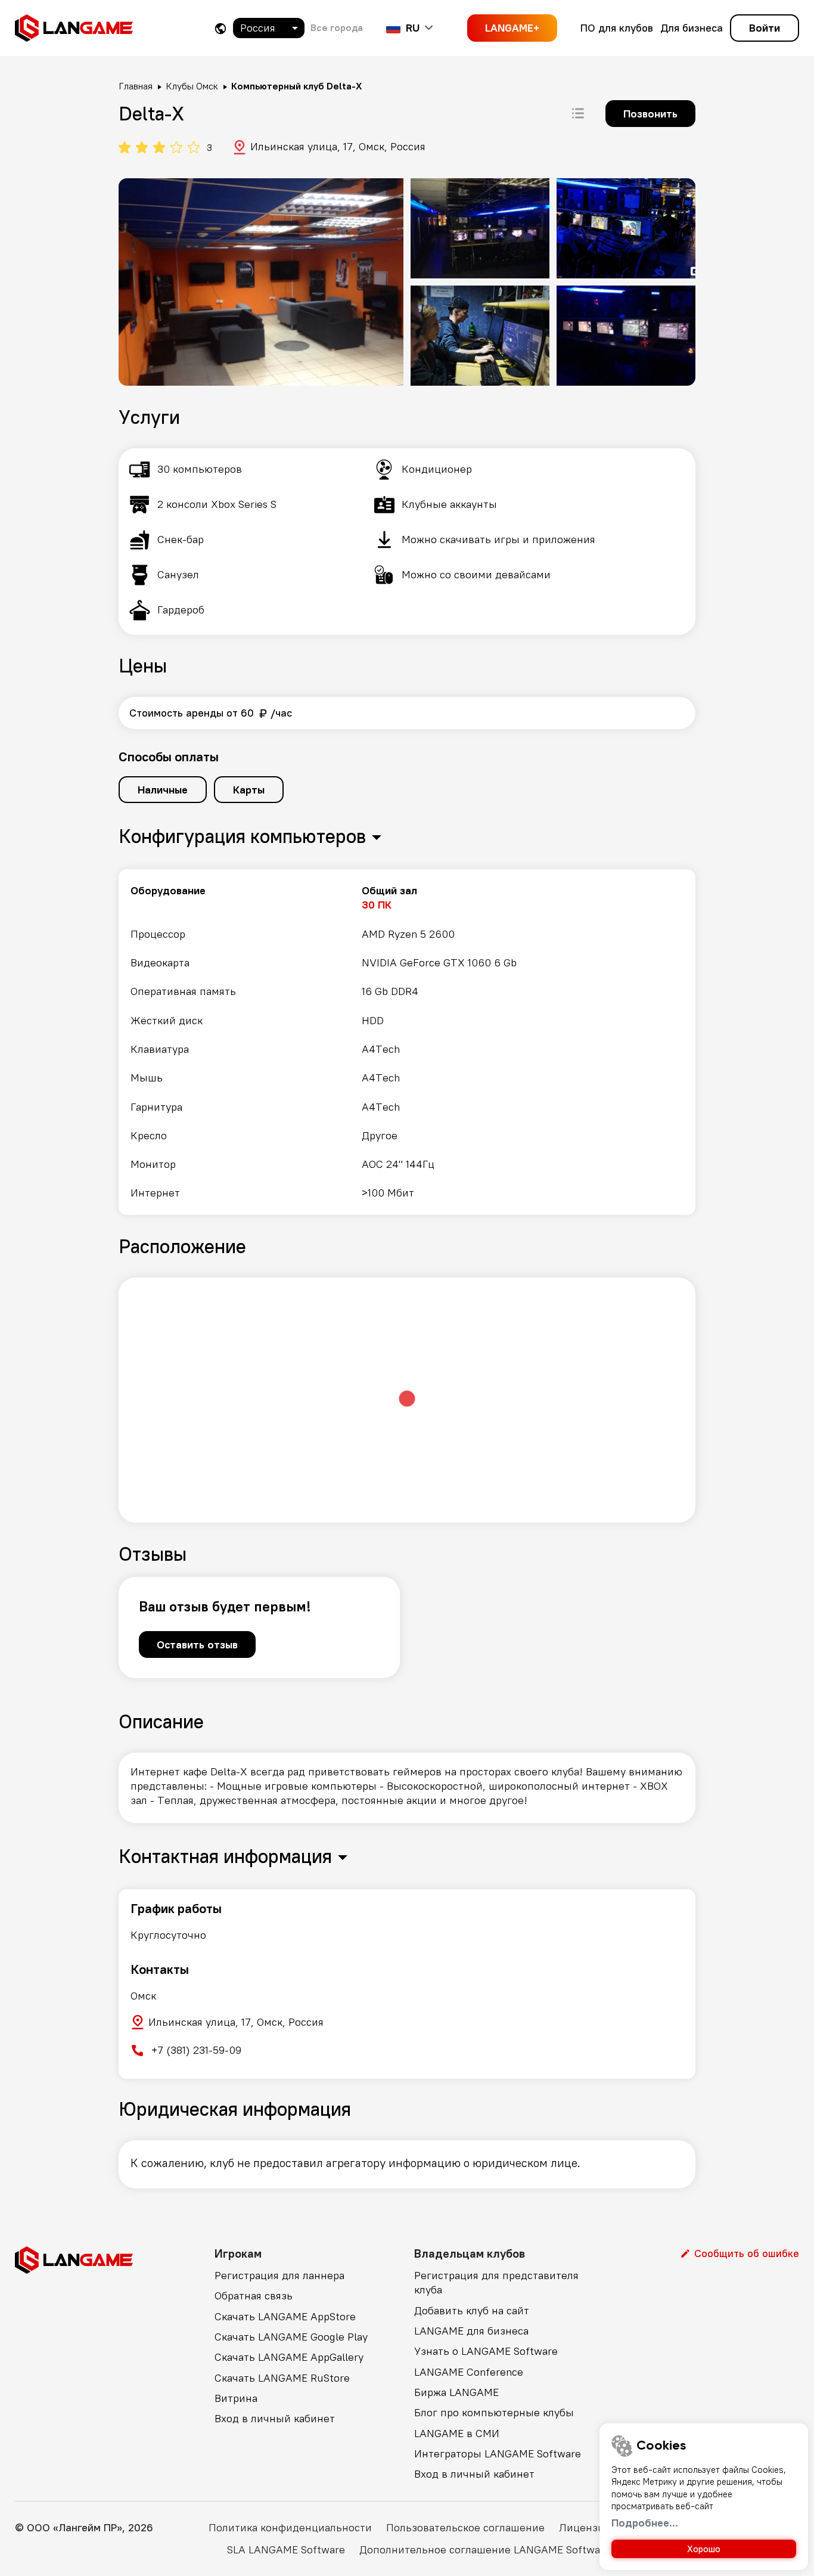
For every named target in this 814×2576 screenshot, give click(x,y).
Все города (337, 27)
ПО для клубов (617, 28)
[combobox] (269, 28)
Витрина (236, 2398)
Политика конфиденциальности (290, 2527)
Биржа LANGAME (456, 2392)
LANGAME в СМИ (457, 2433)
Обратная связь (254, 2296)
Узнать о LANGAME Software (486, 2351)
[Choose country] (220, 28)
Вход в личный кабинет (275, 2418)
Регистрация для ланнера (279, 2275)
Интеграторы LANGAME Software (498, 2453)
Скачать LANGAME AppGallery (289, 2357)
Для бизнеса (692, 28)
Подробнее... (645, 2523)
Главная (136, 86)
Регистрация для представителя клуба (496, 2282)
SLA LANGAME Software (286, 2549)
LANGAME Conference (469, 2372)
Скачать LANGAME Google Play (291, 2337)
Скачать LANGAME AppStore (285, 2316)
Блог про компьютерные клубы (494, 2412)
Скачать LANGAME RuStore (282, 2378)
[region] (407, 1042)
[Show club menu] (578, 113)
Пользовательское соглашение (465, 2527)
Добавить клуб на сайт (472, 2310)
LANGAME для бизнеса (471, 2331)
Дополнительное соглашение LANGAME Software (485, 2549)
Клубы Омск (192, 86)
